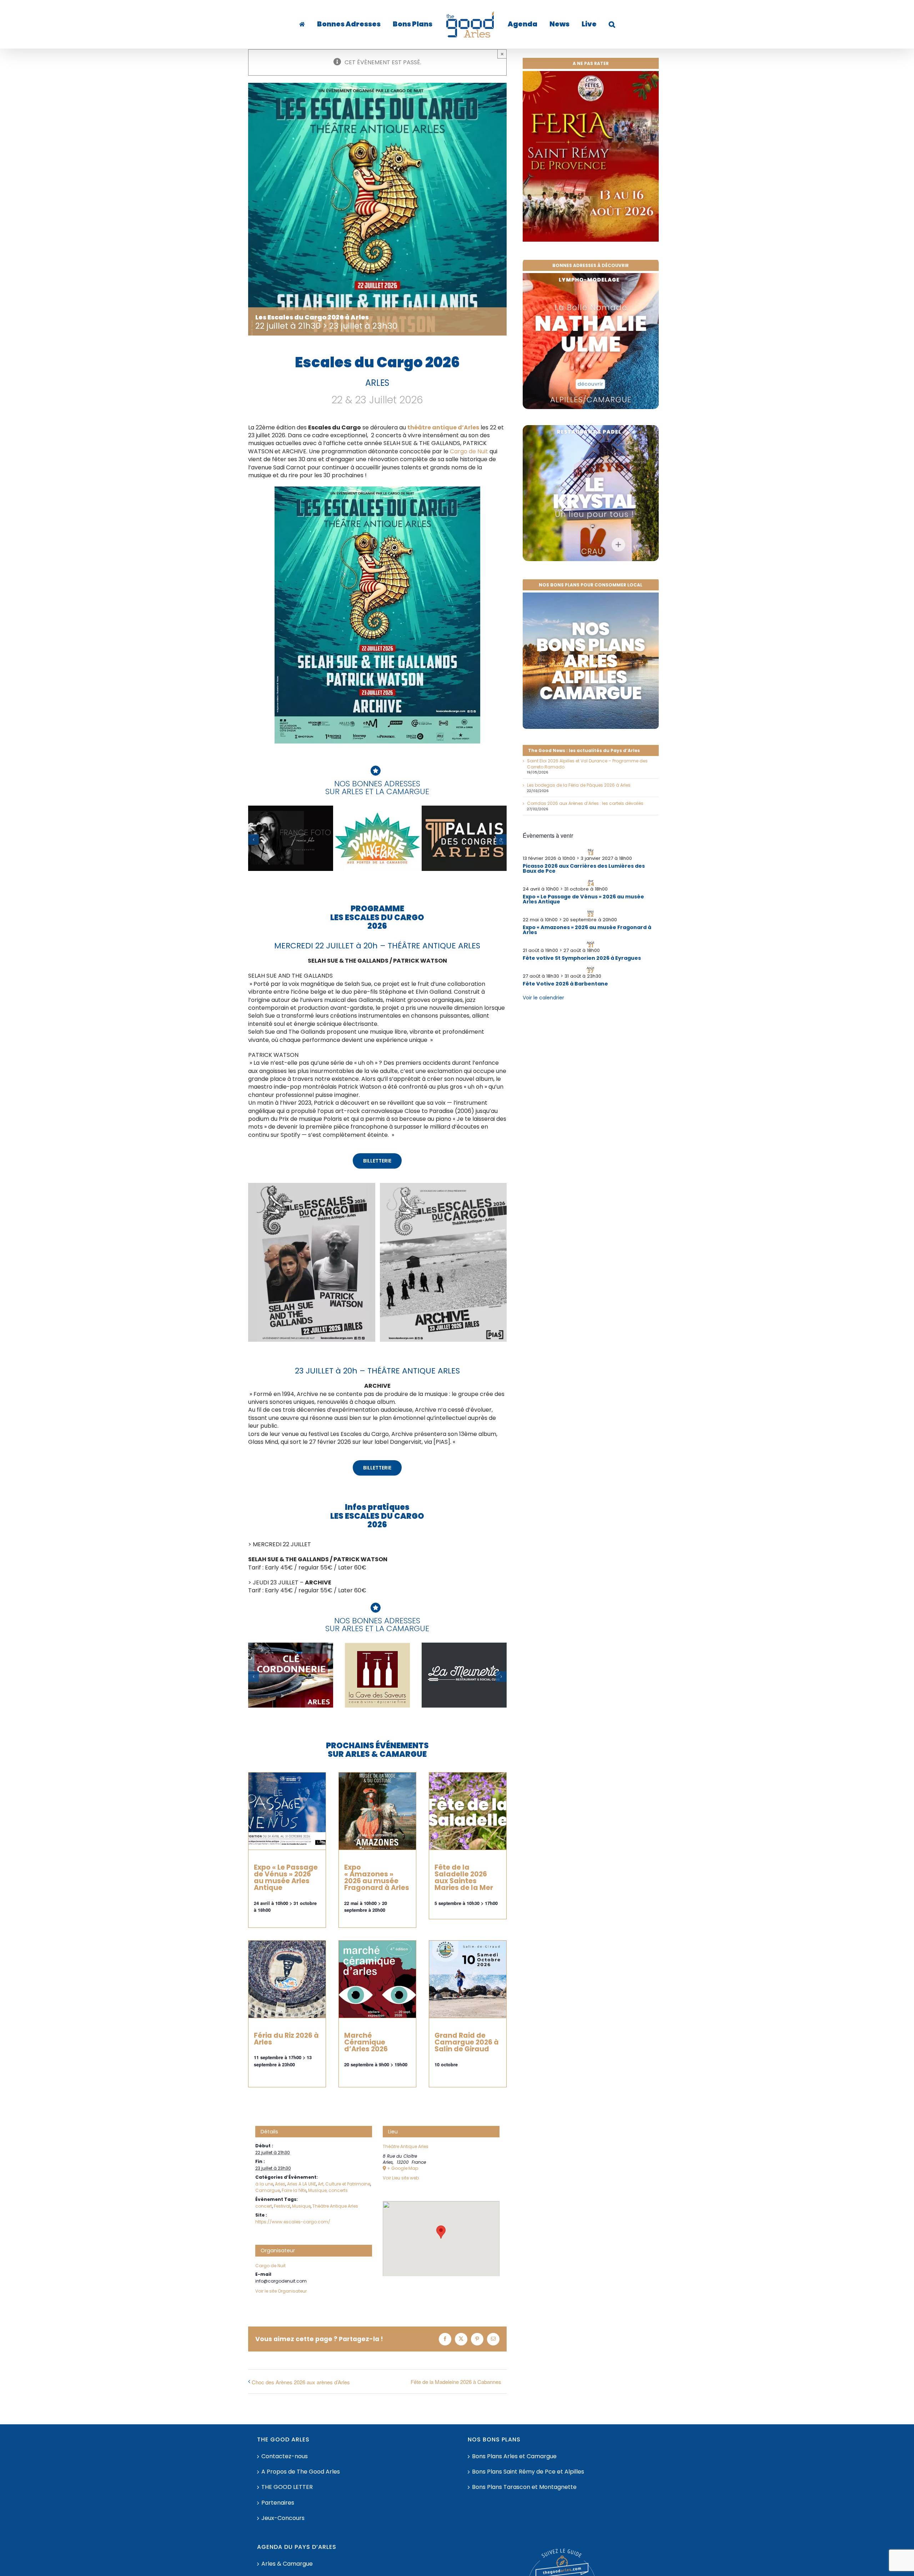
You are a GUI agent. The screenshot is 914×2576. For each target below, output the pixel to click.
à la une (264, 2184)
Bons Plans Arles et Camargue (514, 2456)
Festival (282, 2206)
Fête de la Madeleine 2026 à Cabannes (456, 2382)
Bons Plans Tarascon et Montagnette (524, 2487)
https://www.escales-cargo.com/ (293, 2222)
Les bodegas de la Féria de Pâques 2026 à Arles (579, 785)
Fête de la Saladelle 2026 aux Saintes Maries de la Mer (464, 1878)
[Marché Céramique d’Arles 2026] (377, 1979)
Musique (301, 2206)
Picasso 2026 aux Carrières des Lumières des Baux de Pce (584, 868)
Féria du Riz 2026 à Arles (286, 2039)
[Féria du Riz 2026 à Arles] (287, 1979)
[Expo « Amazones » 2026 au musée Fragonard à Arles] (377, 1811)
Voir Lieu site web (401, 2178)
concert (264, 2206)
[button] (590, 24)
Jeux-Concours (283, 2518)
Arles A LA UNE (302, 2184)
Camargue (268, 2190)
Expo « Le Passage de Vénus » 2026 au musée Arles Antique (286, 1878)
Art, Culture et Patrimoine (344, 2184)
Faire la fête (294, 2190)
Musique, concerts (328, 2190)
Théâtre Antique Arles (335, 2206)
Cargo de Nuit (469, 451)
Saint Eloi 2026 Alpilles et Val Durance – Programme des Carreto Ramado (587, 764)
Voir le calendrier (543, 998)
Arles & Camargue (287, 2564)
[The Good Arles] (317, 24)
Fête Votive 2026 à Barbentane (565, 984)
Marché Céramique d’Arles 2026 (366, 2042)
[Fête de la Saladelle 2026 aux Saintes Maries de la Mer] (468, 1811)
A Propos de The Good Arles (301, 2472)
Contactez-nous (285, 2456)
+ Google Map (403, 2168)
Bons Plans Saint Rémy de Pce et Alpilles (528, 2472)
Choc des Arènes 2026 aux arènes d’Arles (301, 2382)
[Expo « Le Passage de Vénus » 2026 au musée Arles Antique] (287, 1811)
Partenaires (278, 2503)
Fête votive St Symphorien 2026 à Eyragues (582, 958)
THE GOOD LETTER (287, 2487)
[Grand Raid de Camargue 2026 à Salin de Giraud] (468, 1979)
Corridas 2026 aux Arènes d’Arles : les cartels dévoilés (585, 803)
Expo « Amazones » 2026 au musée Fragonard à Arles (377, 1878)
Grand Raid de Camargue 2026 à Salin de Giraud (467, 2042)
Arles (280, 2184)
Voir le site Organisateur (281, 2291)
